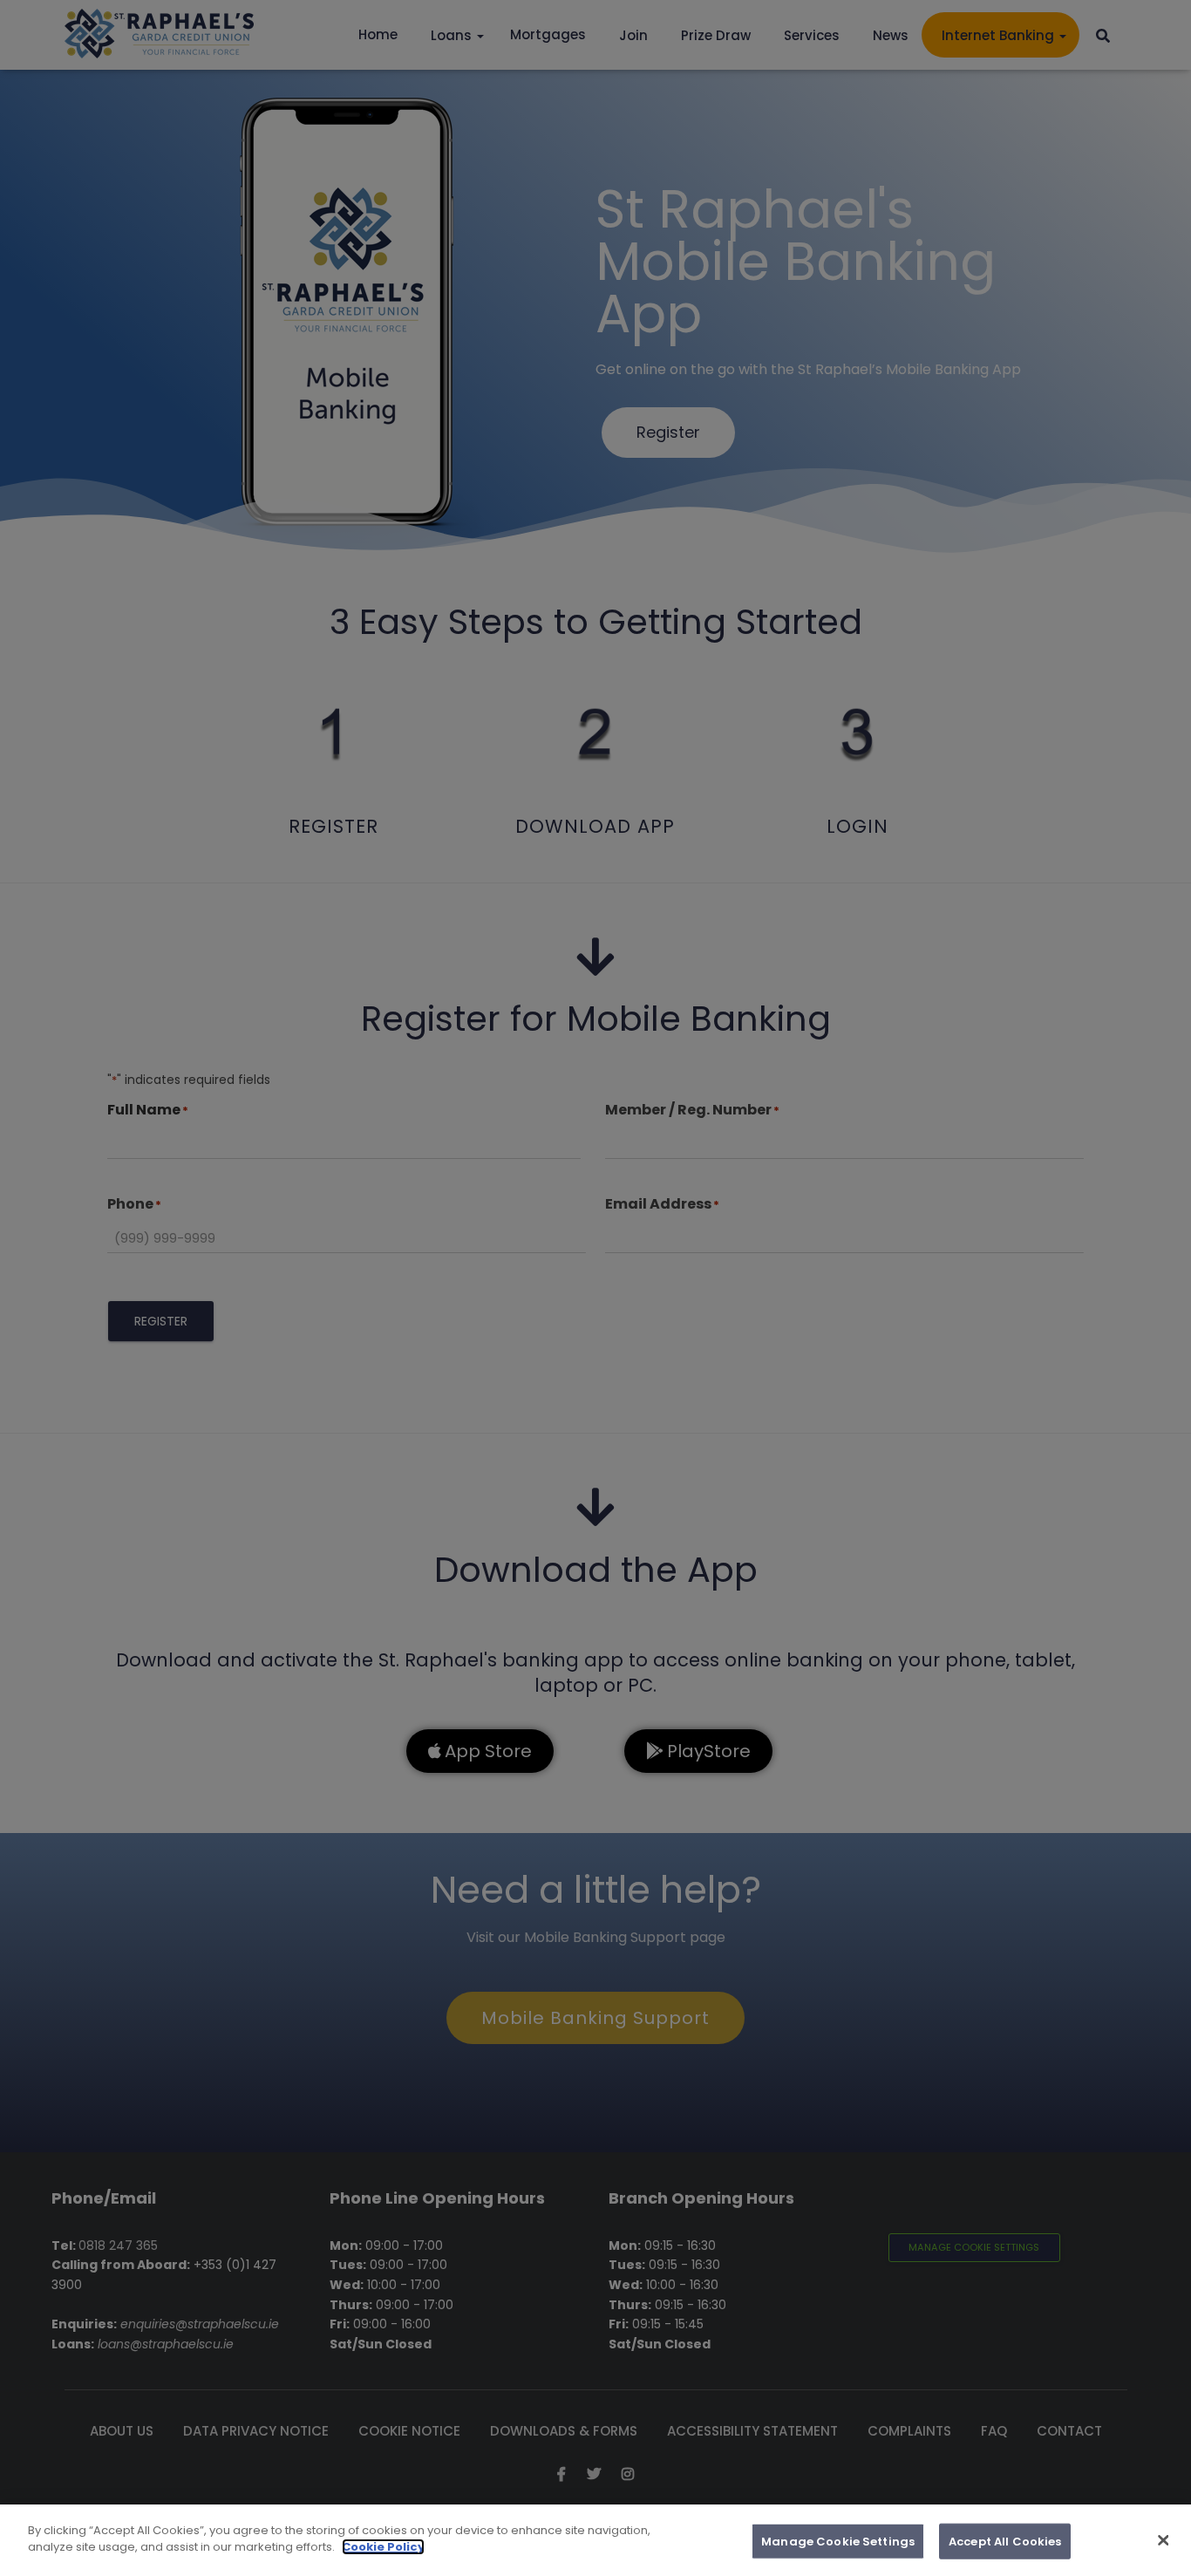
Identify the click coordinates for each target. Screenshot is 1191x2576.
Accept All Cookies (1005, 2542)
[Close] (1163, 2540)
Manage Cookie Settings (838, 2542)
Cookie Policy (383, 2547)
